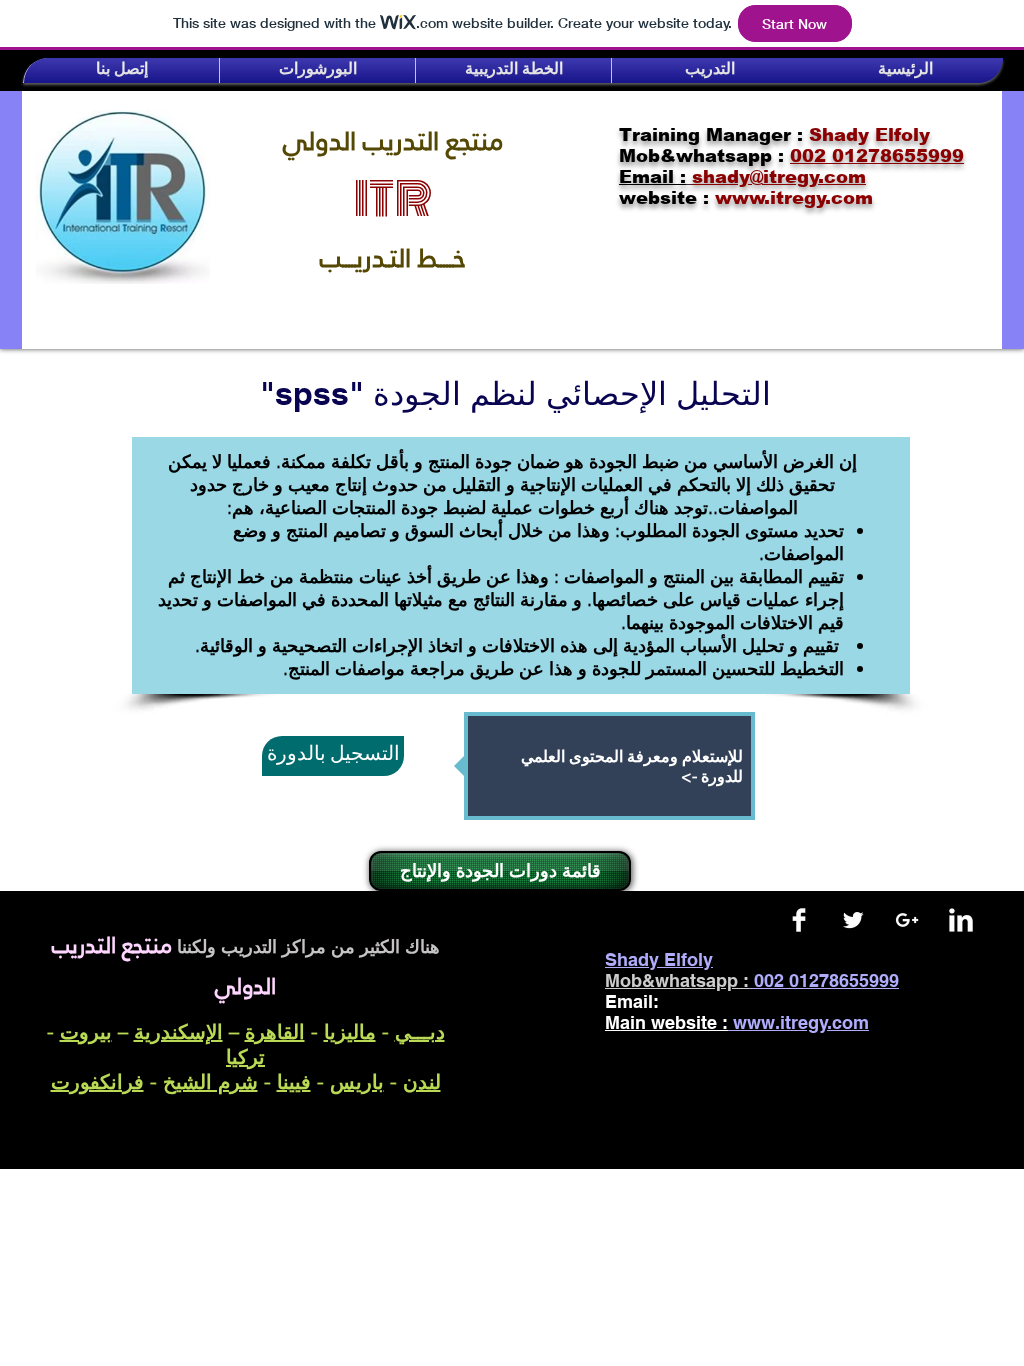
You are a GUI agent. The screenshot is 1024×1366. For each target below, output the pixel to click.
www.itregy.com (801, 1022)
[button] (121, 70)
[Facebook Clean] (799, 920)
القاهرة (275, 1031)
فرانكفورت (97, 1081)
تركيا (245, 1056)
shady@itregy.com (758, 1001)
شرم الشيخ (210, 1081)
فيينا (294, 1081)
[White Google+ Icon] (907, 920)
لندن (422, 1081)
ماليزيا (350, 1031)
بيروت (86, 1031)
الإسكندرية (178, 1031)
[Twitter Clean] (853, 920)
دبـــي (420, 1031)
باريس (357, 1081)
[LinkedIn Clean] (961, 920)
